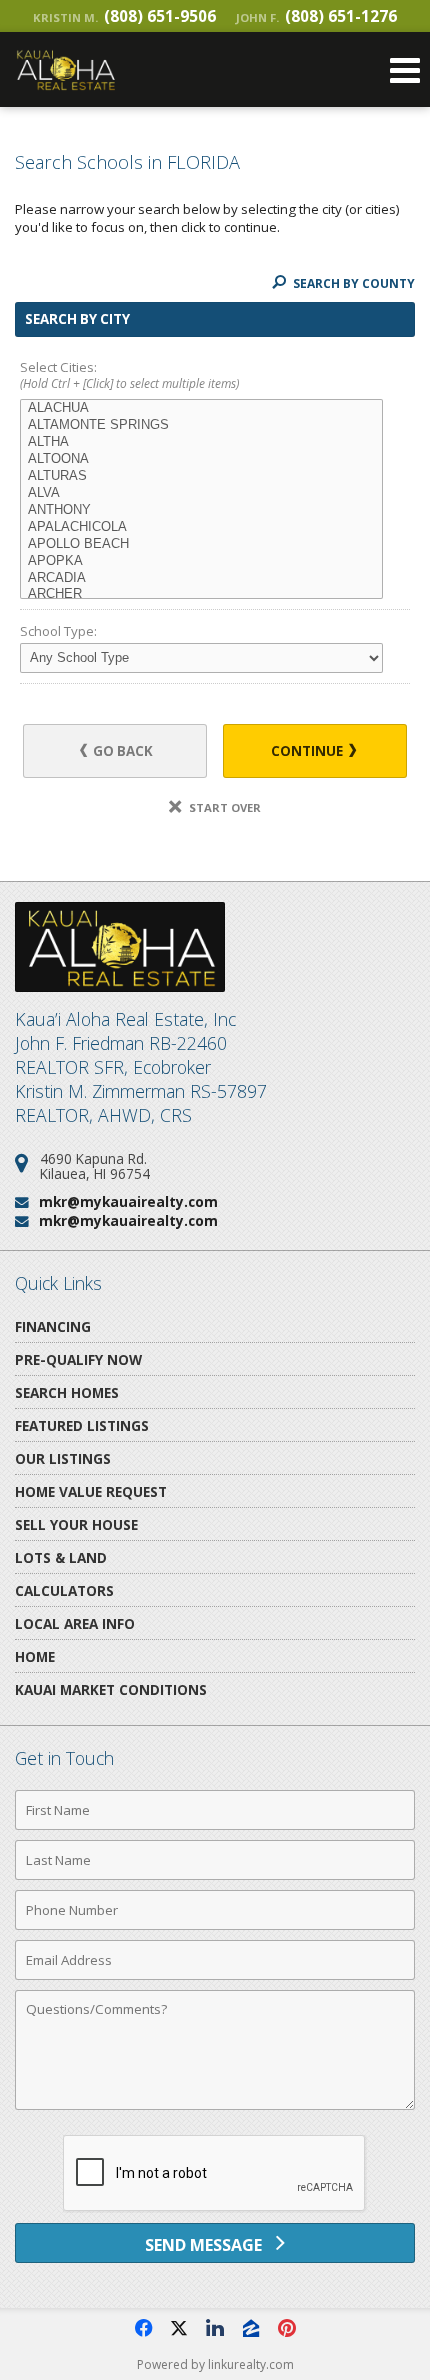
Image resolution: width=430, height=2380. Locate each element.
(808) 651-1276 (316, 16)
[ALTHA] (201, 442)
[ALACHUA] (201, 408)
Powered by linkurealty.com (215, 2364)
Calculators (64, 1590)
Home (35, 1656)
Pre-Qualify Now (78, 1359)
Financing (53, 1326)
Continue (308, 751)
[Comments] (215, 2109)
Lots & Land (61, 1557)
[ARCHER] (201, 594)
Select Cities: (129, 375)
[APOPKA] (201, 561)
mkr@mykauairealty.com (128, 1201)
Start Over (223, 807)
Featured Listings (82, 1425)
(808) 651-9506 (124, 16)
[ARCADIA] (201, 578)
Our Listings (63, 1458)
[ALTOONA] (201, 459)
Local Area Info (75, 1623)
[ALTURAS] (201, 476)
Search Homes (67, 1392)
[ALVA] (201, 493)
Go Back (121, 751)
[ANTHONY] (201, 510)
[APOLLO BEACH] (201, 544)
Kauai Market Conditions (111, 1689)
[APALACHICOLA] (201, 527)
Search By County (352, 283)
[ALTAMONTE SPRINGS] (201, 425)
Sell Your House (76, 1524)
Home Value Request (91, 1491)
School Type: (58, 631)
